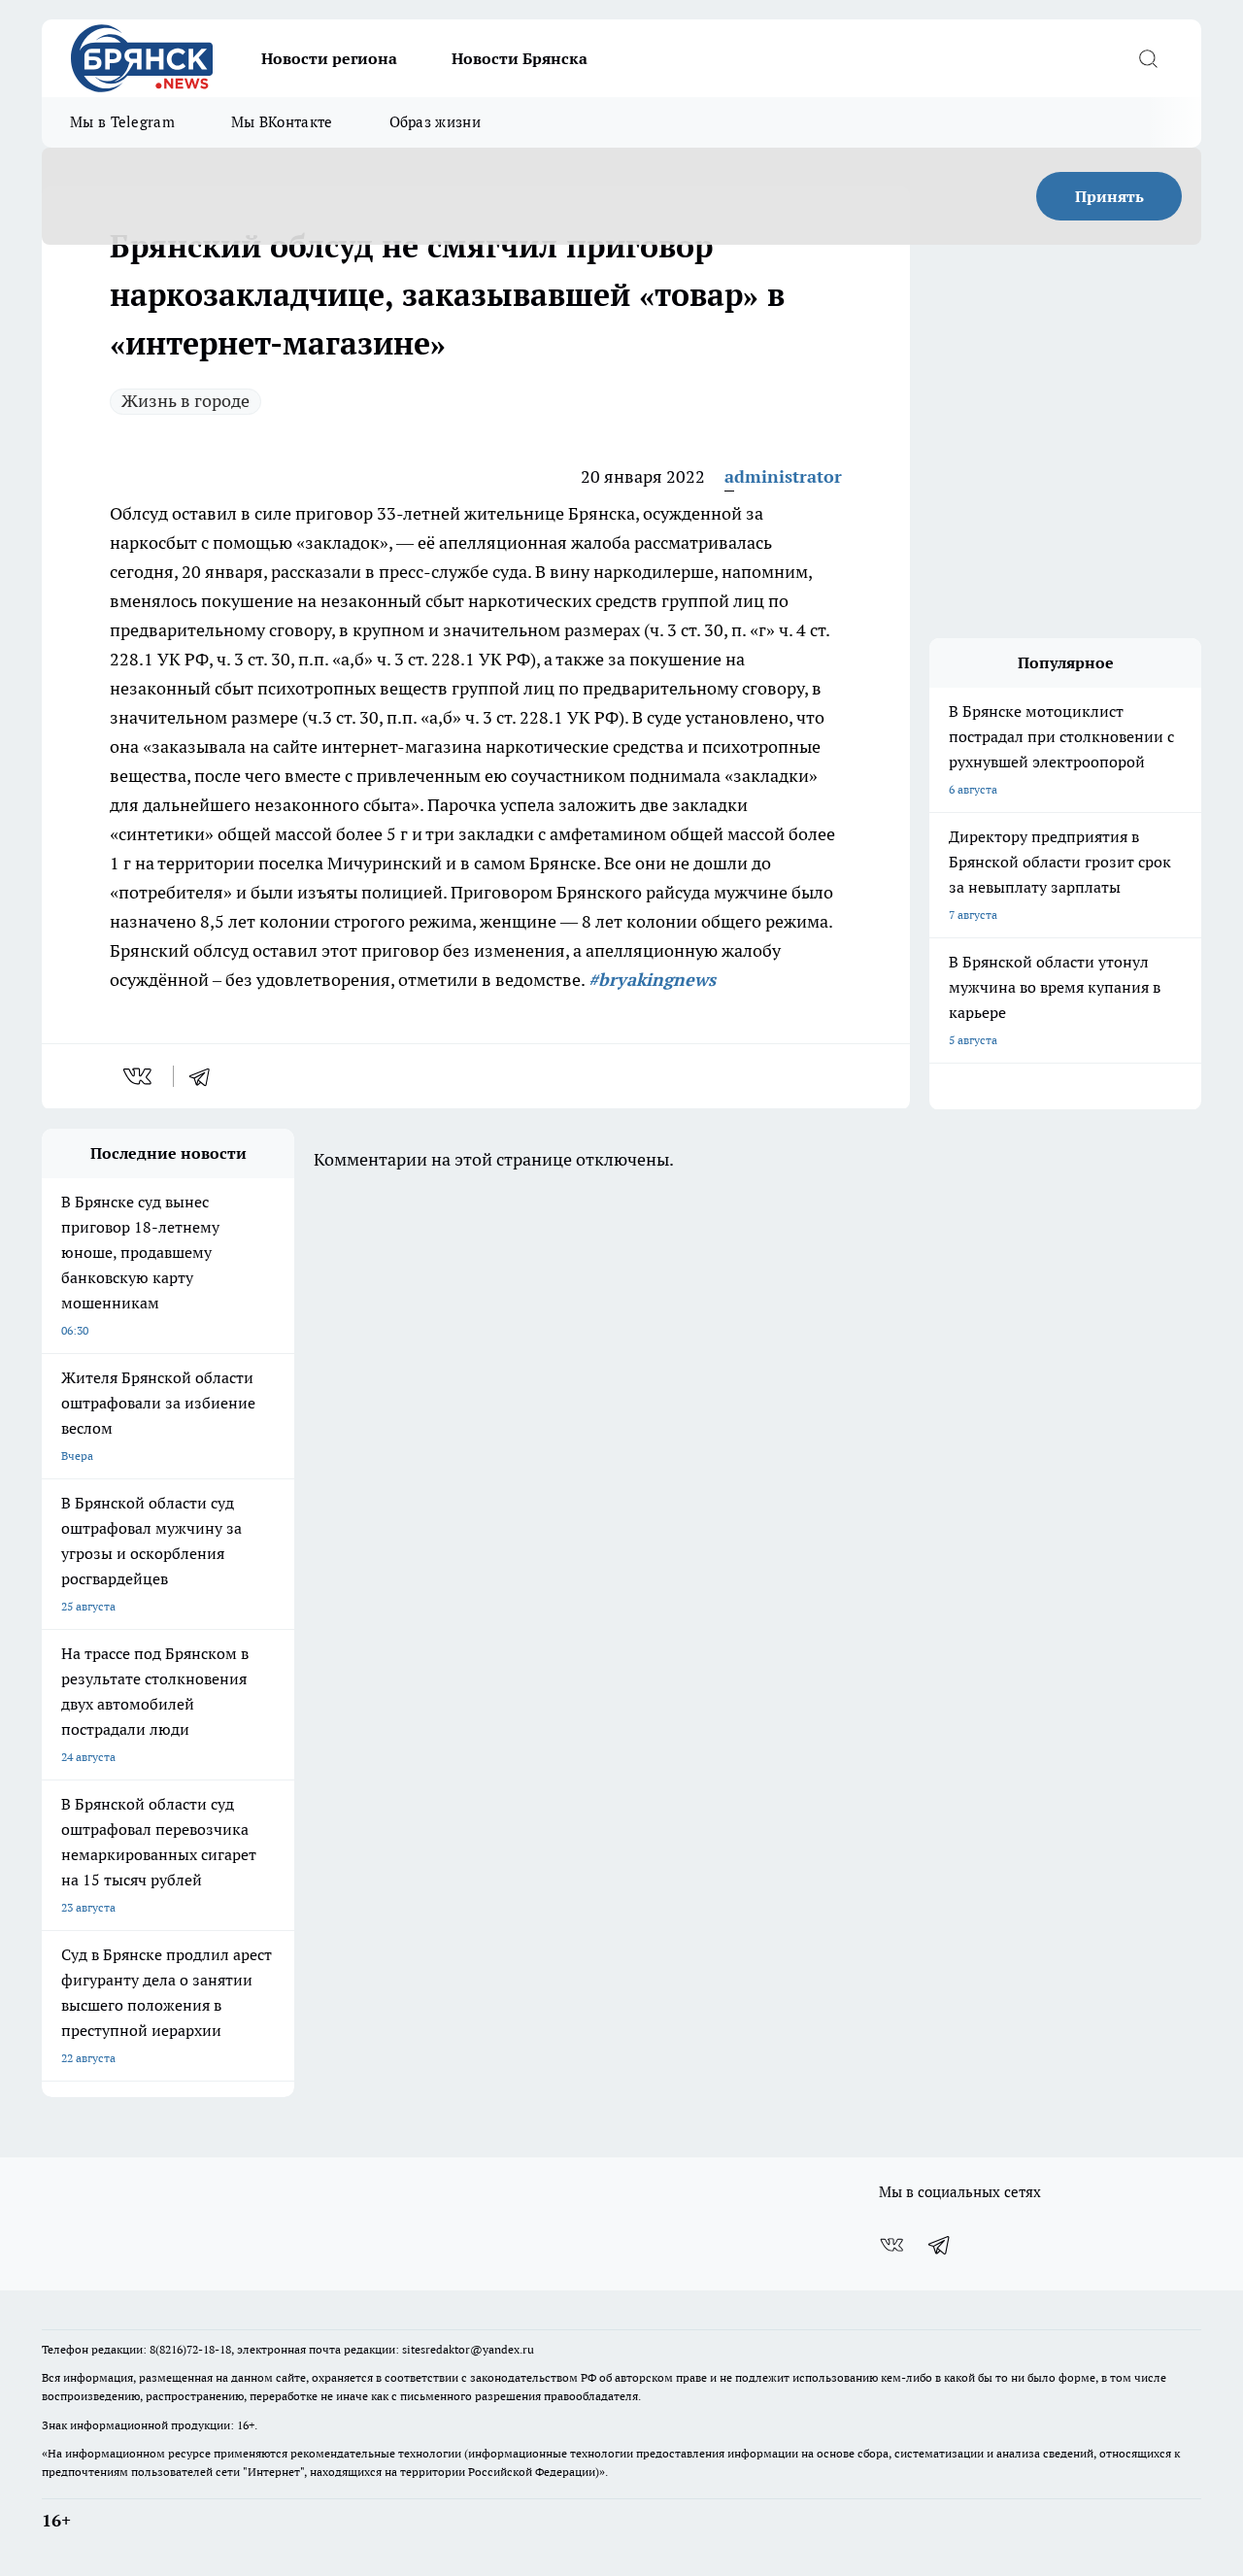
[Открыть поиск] (1148, 58)
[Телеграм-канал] (940, 2245)
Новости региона (329, 58)
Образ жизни (435, 122)
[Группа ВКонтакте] (891, 2245)
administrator (783, 476)
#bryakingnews (652, 980)
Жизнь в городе (185, 401)
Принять (1109, 196)
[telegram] (206, 1076)
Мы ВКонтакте (282, 122)
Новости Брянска (520, 58)
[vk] (139, 1076)
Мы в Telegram (122, 122)
